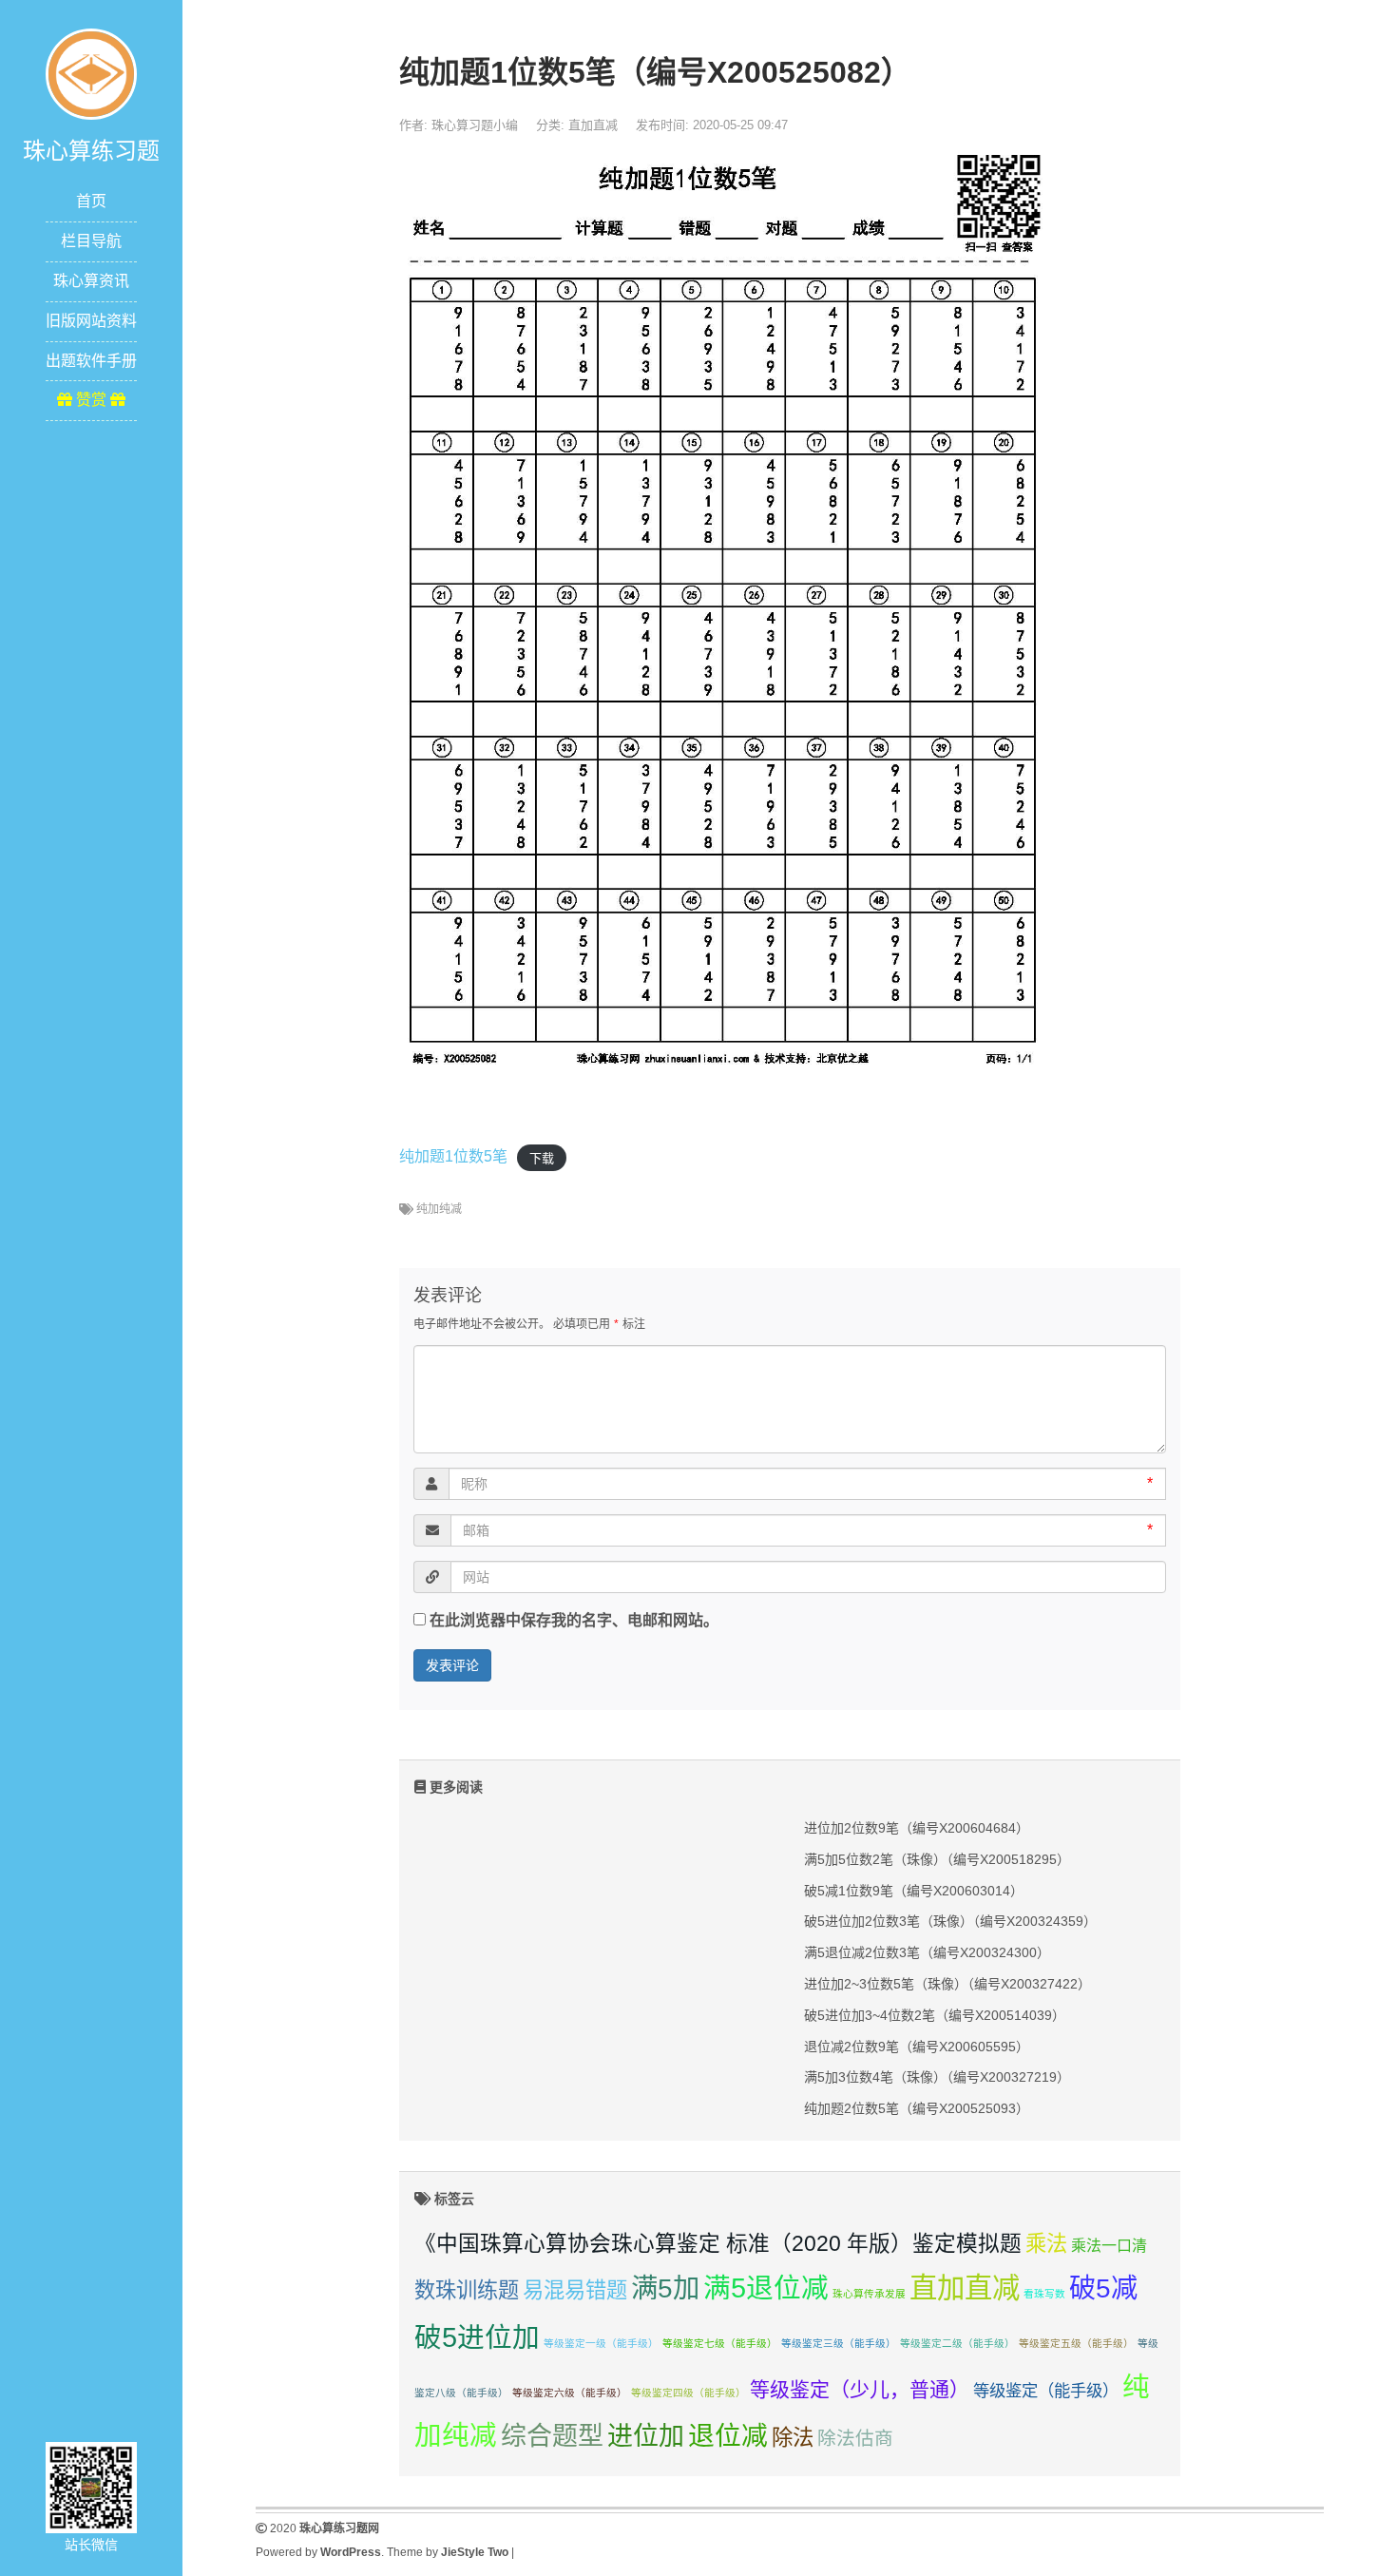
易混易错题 (575, 2290)
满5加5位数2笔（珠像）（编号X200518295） (937, 1859)
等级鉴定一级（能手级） (601, 2343)
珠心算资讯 (91, 281)
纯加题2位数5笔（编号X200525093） (917, 2108)
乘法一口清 (1109, 2246)
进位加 (646, 2436)
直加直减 (593, 125)
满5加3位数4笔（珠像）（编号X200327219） (937, 2077)
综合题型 (552, 2436)
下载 (542, 1157)
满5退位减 (766, 2288)
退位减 (728, 2436)
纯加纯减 (439, 1209)
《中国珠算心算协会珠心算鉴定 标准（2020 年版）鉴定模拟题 (718, 2243)
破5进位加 (477, 2337)
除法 (793, 2438)
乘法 (1046, 2244)
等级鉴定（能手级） (1046, 2391)
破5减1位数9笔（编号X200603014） (914, 1891)
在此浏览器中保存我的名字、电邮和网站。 (574, 1620)
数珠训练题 (467, 2290)
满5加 (665, 2288)
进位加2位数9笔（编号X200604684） (917, 1828)
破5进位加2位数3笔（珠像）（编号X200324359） (950, 1921)
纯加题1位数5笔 (453, 1156)
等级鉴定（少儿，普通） (860, 2389)
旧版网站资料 (91, 321)
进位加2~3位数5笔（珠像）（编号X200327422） (947, 1984)
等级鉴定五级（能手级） (1076, 2343)
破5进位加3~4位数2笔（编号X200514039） (935, 2015)
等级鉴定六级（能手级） (570, 2393)
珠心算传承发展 (869, 2294)
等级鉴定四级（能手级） (689, 2393)
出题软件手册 (91, 361)
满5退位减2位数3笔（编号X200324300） (927, 1952)
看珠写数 (1044, 2294)
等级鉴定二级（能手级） (957, 2343)
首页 (91, 201)
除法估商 (855, 2438)
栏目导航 (91, 241)
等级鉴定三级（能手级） (839, 2343)
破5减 (1103, 2288)
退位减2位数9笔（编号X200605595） (917, 2047)
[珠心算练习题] (91, 73)
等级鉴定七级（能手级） (720, 2343)
